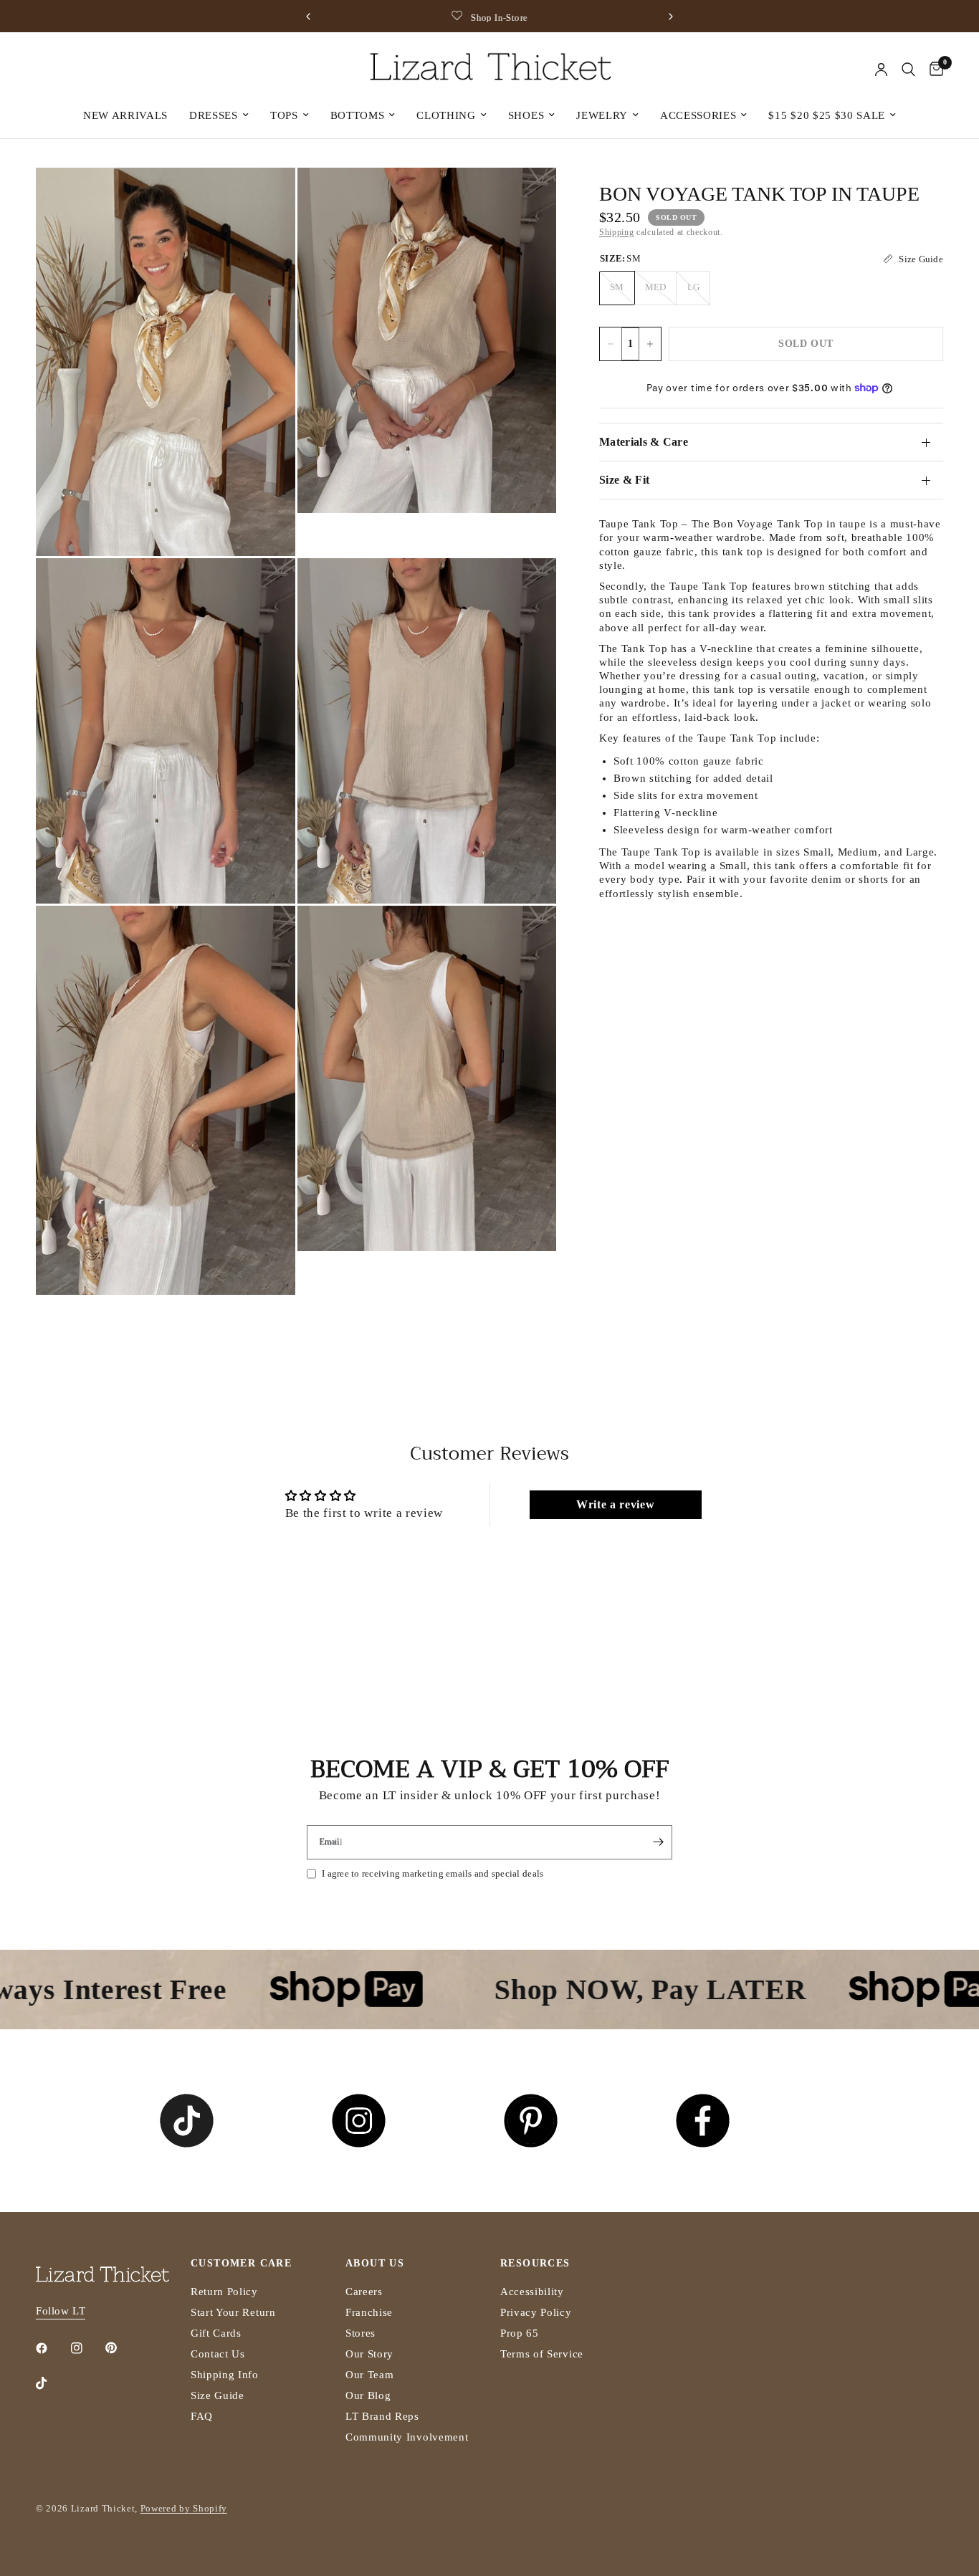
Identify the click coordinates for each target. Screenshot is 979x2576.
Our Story (369, 2354)
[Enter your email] (658, 1842)
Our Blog (368, 2395)
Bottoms (358, 115)
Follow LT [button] (61, 2311)
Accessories (698, 115)
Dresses (214, 115)
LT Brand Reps (382, 2416)
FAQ (202, 2416)
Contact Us (218, 2354)
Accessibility (532, 2292)
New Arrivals (125, 115)
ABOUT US (375, 2264)
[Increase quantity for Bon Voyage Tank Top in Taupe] (650, 344)
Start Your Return (233, 2312)
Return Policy (224, 2292)
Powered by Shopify (184, 2508)
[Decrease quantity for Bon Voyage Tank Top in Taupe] (611, 344)
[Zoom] (265, 198)
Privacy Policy (536, 2312)
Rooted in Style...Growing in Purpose (504, 18)
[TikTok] (52, 2383)
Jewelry (602, 115)
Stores (360, 2333)
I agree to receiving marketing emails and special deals (433, 1873)
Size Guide (218, 2395)
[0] (933, 70)
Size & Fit (624, 480)
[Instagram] (87, 2348)
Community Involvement (407, 2437)
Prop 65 (520, 2333)
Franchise (369, 2312)
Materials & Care (644, 442)
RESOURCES (535, 2264)
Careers (364, 2292)
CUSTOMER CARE (241, 2264)
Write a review (616, 1504)
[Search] (908, 70)
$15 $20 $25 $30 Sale (827, 115)
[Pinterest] (121, 2347)
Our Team (369, 2375)
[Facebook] (52, 2348)
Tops (284, 115)
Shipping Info (225, 2375)
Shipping (616, 232)
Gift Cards (216, 2333)
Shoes (526, 115)
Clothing (446, 115)
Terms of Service (542, 2354)
